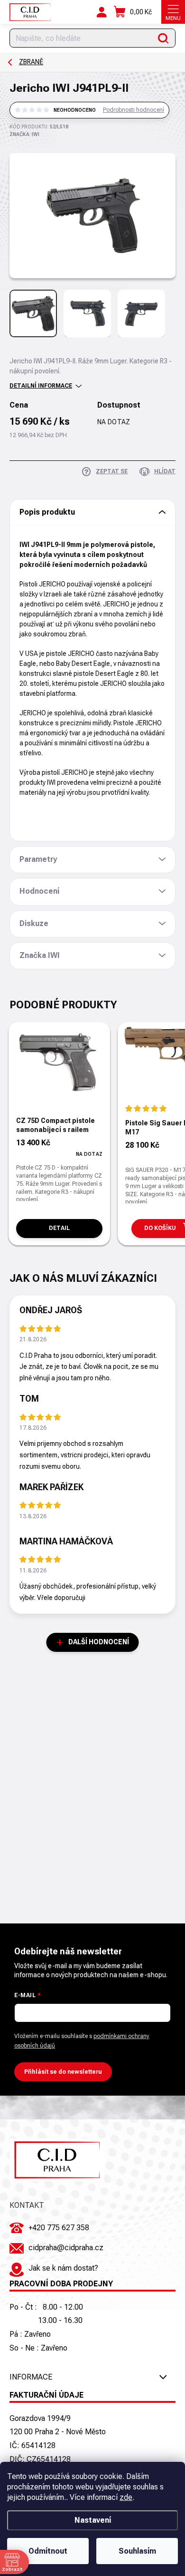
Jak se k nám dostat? (63, 2268)
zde (126, 2497)
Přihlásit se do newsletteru (63, 2072)
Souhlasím (137, 2551)
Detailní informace (41, 386)
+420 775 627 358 (59, 2228)
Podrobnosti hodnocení (134, 110)
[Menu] (173, 12)
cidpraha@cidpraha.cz (66, 2248)
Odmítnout (48, 2551)
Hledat (163, 38)
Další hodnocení (99, 1642)
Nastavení (93, 2520)
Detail (59, 1228)
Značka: (24, 134)
